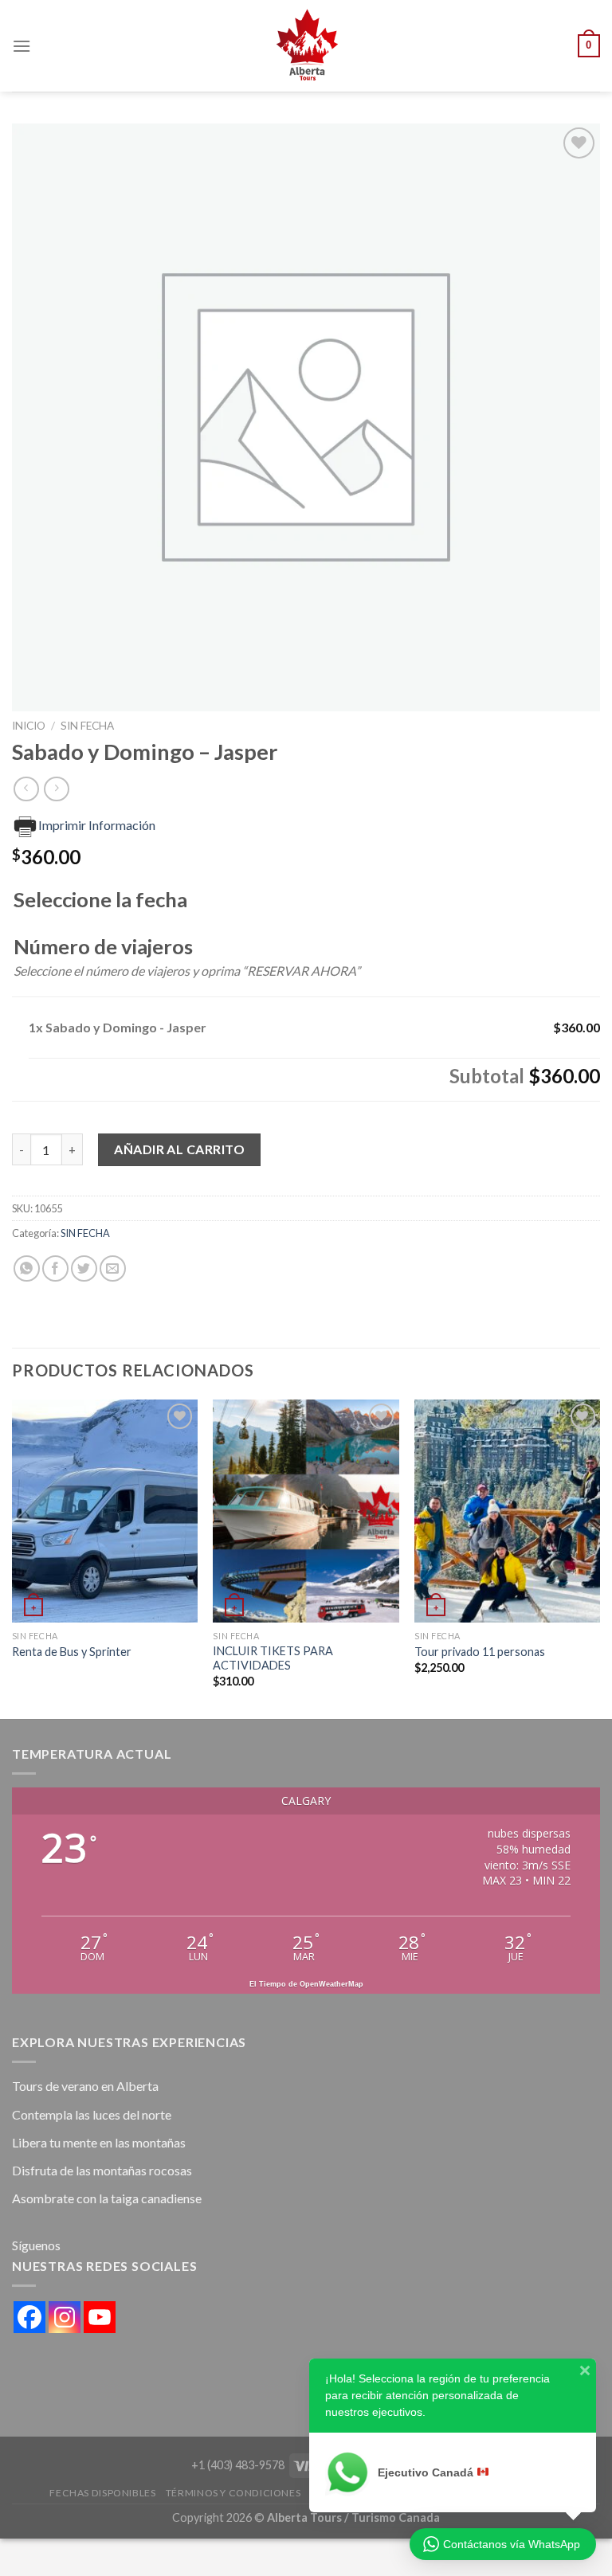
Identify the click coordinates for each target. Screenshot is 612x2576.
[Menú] (22, 46)
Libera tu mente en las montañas (99, 2142)
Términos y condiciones (233, 2493)
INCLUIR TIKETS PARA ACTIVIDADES (273, 1658)
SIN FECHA (87, 726)
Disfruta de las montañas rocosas (102, 2170)
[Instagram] (65, 2317)
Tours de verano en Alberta (85, 2086)
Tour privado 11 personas (480, 1652)
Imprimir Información (97, 825)
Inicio (29, 726)
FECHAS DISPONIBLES (102, 2493)
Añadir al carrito (179, 1149)
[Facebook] (29, 2317)
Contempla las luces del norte (92, 2114)
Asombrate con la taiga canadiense (107, 2198)
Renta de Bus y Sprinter (72, 1652)
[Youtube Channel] (100, 2317)
